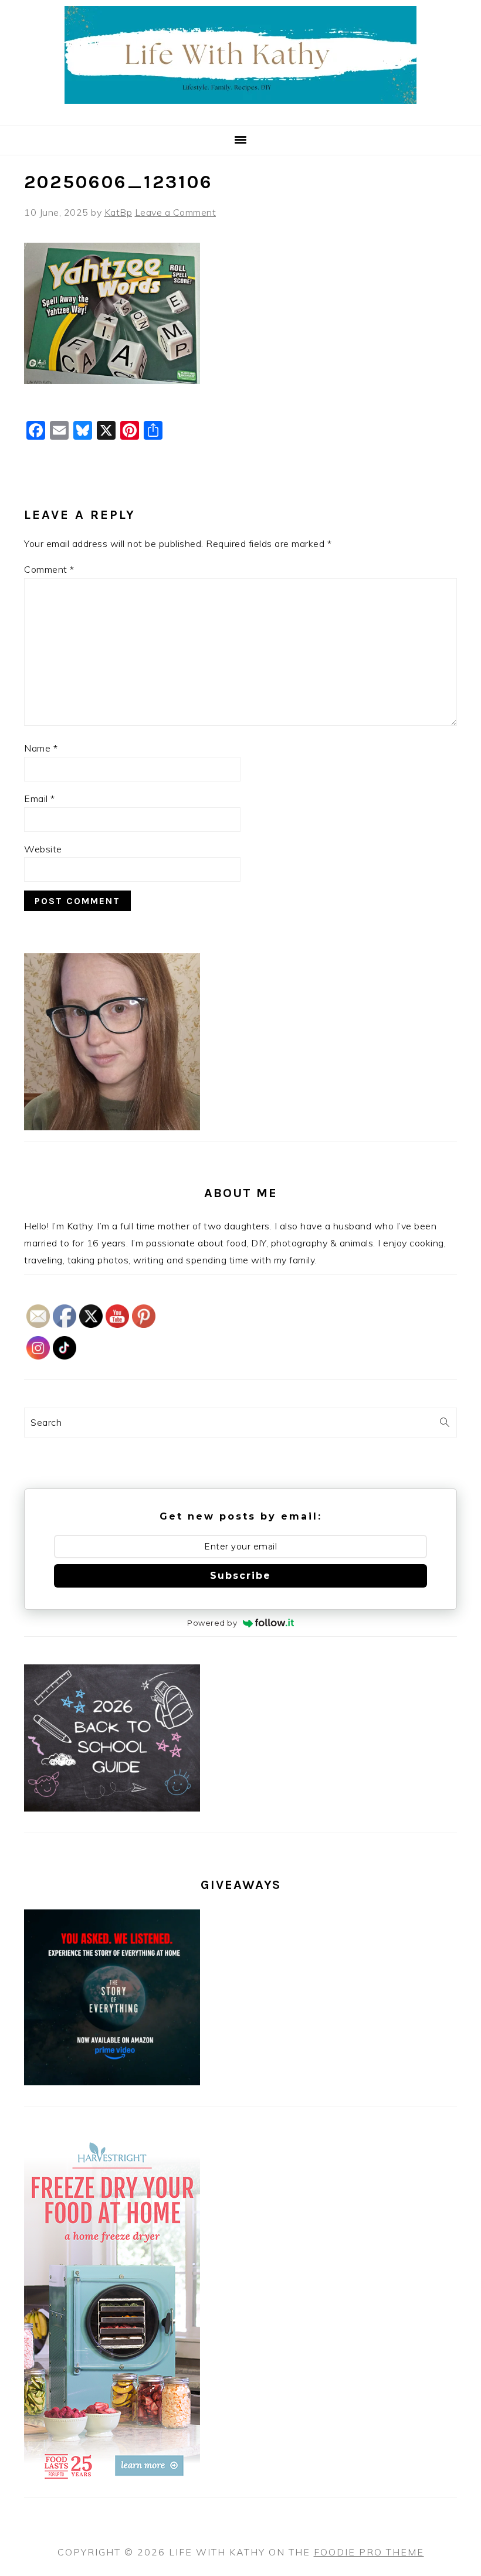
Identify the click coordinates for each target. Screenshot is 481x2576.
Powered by (212, 1623)
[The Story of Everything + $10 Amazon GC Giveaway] (112, 2082)
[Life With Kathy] (240, 111)
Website (43, 849)
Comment (49, 569)
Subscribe (240, 1576)
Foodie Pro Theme (369, 2552)
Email (40, 798)
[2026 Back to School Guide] (112, 1808)
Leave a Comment (176, 212)
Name (41, 748)
